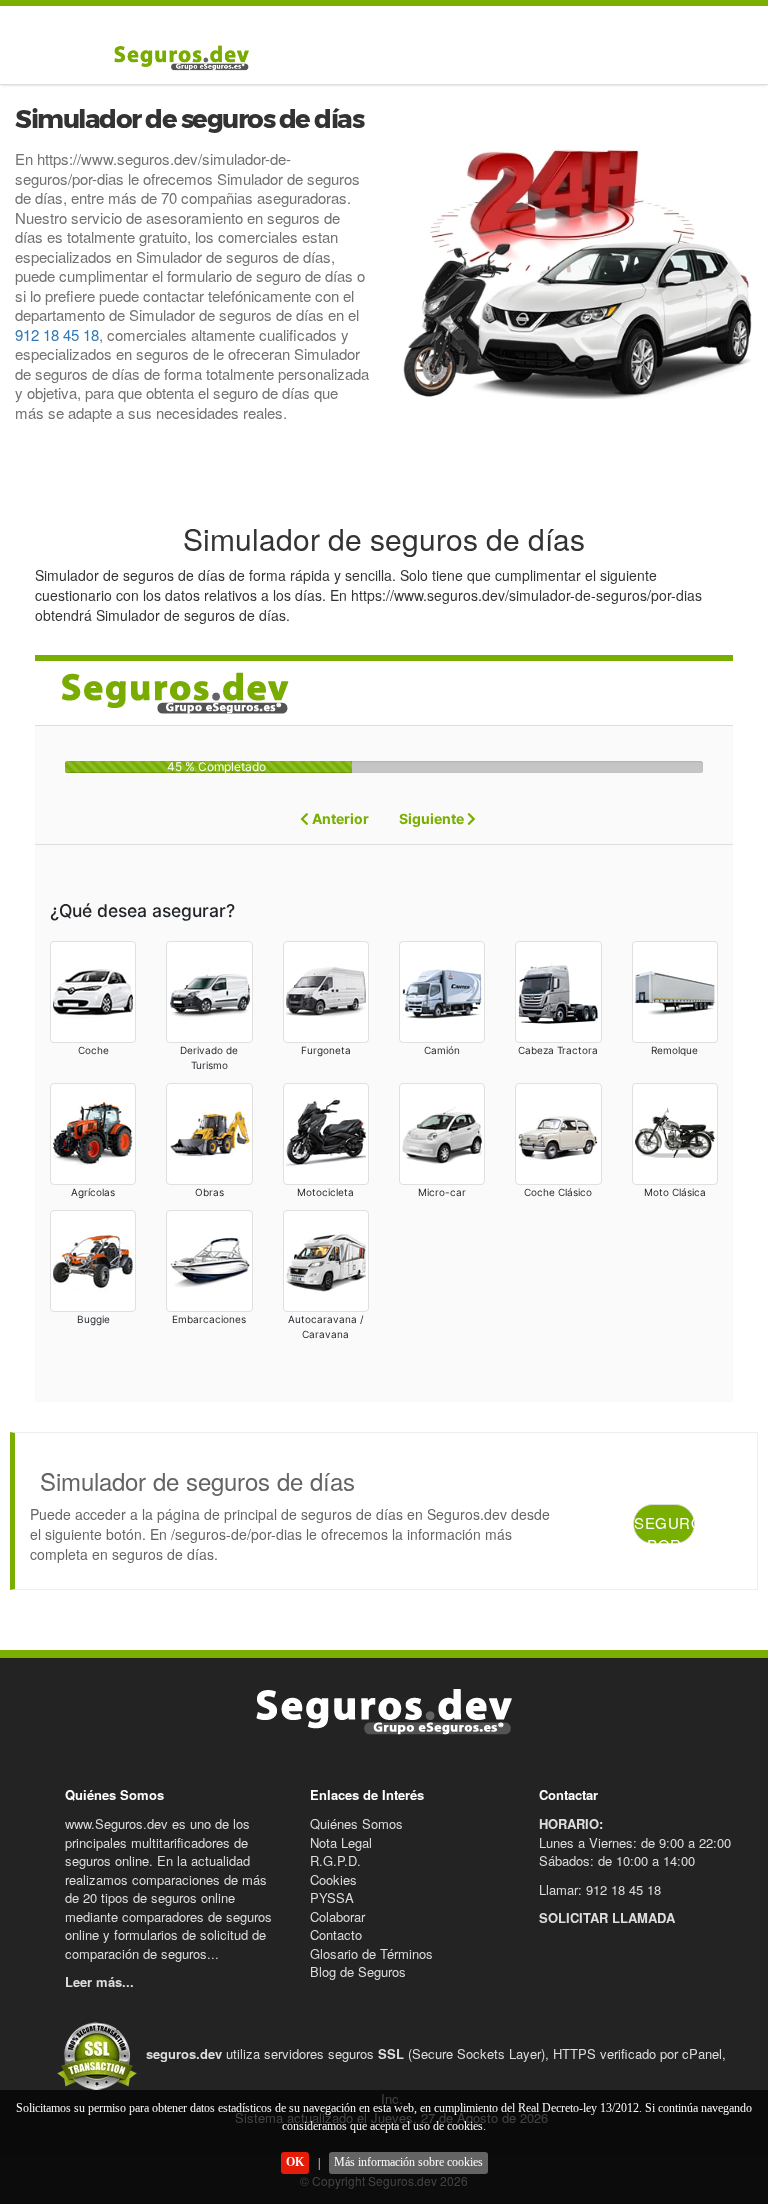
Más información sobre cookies (408, 2162)
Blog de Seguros (358, 1971)
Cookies (333, 1879)
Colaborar (337, 1916)
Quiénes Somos (356, 1823)
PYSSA (332, 1897)
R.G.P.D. (335, 1860)
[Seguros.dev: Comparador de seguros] (177, 57)
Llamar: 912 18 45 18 (600, 1889)
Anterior (339, 818)
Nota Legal (341, 1842)
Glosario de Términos (371, 1953)
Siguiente (433, 818)
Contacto (336, 1934)
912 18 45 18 (57, 334)
